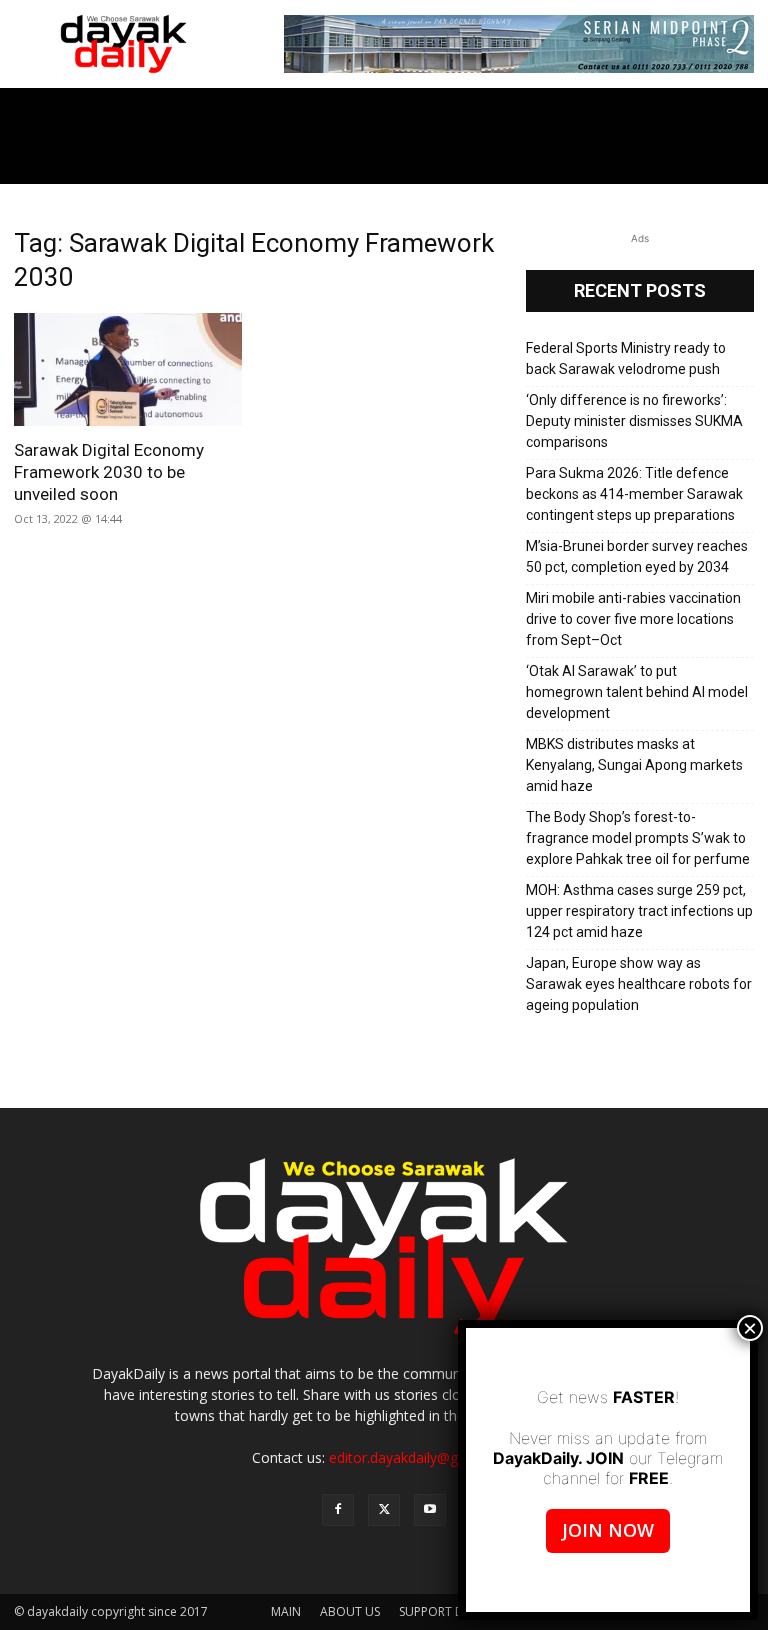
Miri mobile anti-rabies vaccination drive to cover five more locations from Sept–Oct (633, 619)
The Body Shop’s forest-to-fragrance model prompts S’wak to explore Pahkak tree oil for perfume (638, 838)
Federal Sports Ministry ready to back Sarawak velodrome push (626, 358)
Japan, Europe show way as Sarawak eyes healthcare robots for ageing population (639, 984)
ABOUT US (350, 1611)
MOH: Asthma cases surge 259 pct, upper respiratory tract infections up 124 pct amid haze (639, 911)
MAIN (286, 1611)
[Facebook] (338, 1510)
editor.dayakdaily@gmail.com (423, 1457)
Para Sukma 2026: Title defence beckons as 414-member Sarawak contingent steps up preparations (634, 494)
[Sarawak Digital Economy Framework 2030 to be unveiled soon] (128, 369)
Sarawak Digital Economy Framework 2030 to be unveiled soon (109, 472)
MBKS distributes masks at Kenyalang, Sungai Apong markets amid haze (634, 765)
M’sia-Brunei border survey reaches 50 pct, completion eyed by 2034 (637, 556)
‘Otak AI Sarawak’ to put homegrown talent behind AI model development (637, 692)
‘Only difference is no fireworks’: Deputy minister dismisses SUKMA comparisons (634, 421)
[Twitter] (384, 1510)
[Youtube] (430, 1510)
